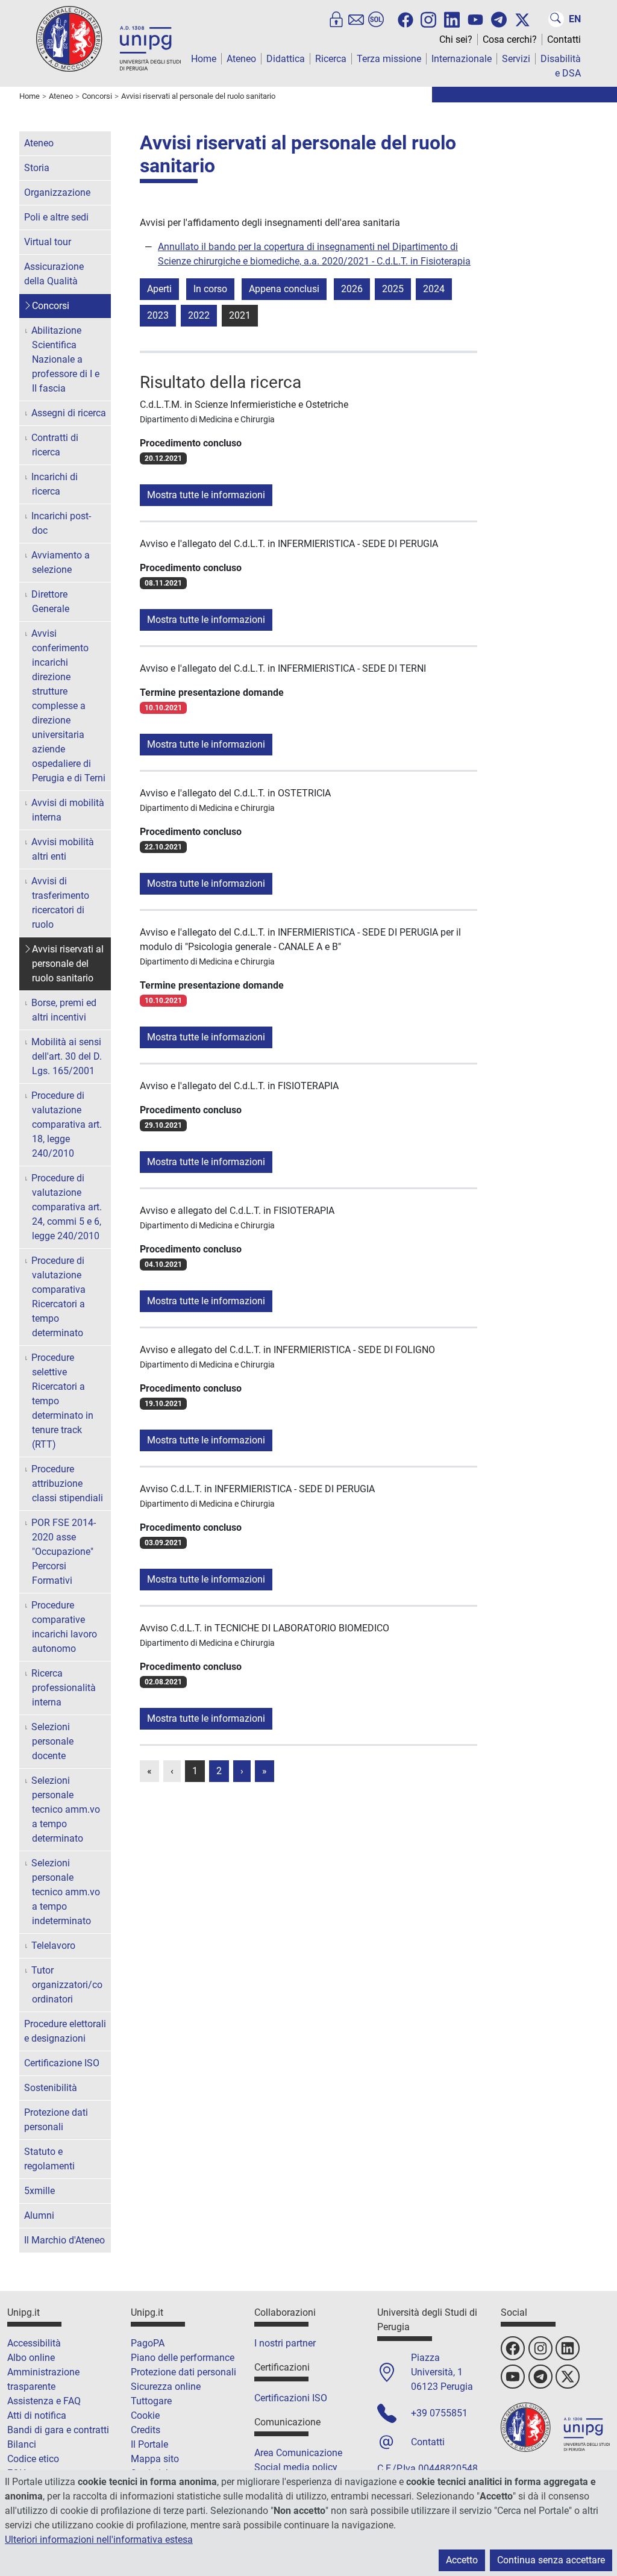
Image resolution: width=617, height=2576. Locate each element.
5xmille (39, 2191)
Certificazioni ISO (291, 2398)
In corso (210, 289)
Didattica (286, 59)
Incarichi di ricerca (55, 484)
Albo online (31, 2358)
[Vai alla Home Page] (108, 38)
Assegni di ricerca (69, 413)
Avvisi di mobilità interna (68, 810)
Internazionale (462, 59)
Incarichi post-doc (61, 523)
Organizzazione (57, 192)
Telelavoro (53, 1946)
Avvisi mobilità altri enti (63, 849)
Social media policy (296, 2467)
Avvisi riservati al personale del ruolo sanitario (68, 964)
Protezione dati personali (56, 2120)
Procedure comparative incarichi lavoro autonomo (64, 1627)
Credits (146, 2430)
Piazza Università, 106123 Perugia (442, 2372)
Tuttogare (151, 2401)
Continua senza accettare (551, 2560)
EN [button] (575, 19)
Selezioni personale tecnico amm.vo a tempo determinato (66, 1809)
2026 (352, 289)
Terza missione (389, 59)
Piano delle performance (183, 2358)
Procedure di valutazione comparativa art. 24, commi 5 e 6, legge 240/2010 (67, 1207)
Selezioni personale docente (52, 1741)
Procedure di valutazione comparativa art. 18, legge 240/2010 (67, 1124)
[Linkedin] (452, 19)
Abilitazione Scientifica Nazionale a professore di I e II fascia (65, 359)
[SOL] (376, 19)
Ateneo (241, 59)
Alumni (39, 2215)
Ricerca (331, 59)
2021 (240, 315)
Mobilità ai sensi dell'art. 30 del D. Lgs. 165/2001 (67, 1056)
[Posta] (356, 19)
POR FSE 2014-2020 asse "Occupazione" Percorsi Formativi (64, 1552)
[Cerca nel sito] (556, 19)
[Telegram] (499, 19)
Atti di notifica (37, 2415)
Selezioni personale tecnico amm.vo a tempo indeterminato (66, 1892)
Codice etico (33, 2459)
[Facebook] (406, 20)
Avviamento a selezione (61, 562)
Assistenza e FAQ (44, 2401)
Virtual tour (48, 242)
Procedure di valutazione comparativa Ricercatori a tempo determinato (58, 1297)
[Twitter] (522, 20)
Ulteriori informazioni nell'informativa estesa (99, 2540)
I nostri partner (285, 2343)
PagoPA (148, 2343)
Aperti (159, 289)
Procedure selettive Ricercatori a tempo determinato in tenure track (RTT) (62, 1401)
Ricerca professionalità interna (64, 1688)
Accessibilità (34, 2343)
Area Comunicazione (298, 2453)
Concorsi (51, 306)
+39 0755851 (439, 2413)
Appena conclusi (284, 289)
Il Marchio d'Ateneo (64, 2240)
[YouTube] (475, 20)
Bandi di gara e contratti (58, 2430)
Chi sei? (456, 39)
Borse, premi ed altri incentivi (64, 1010)
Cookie (145, 2415)
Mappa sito (155, 2459)
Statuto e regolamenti (49, 2159)
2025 (393, 289)
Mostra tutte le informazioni (206, 495)
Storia (37, 168)
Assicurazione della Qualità (54, 274)
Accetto (462, 2560)
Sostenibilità (51, 2088)
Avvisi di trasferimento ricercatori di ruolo (60, 903)
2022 (199, 315)
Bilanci (22, 2444)
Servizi (516, 59)
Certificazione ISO (62, 2063)
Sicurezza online (166, 2387)
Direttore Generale (50, 602)
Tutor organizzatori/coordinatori (67, 1985)
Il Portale (149, 2444)
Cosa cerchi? (510, 39)
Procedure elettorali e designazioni (65, 2031)
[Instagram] (428, 19)
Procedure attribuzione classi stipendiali (67, 1483)
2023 (158, 315)
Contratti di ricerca (55, 445)
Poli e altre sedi (56, 217)
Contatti (564, 39)
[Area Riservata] (336, 19)
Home (204, 59)
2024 (434, 289)
